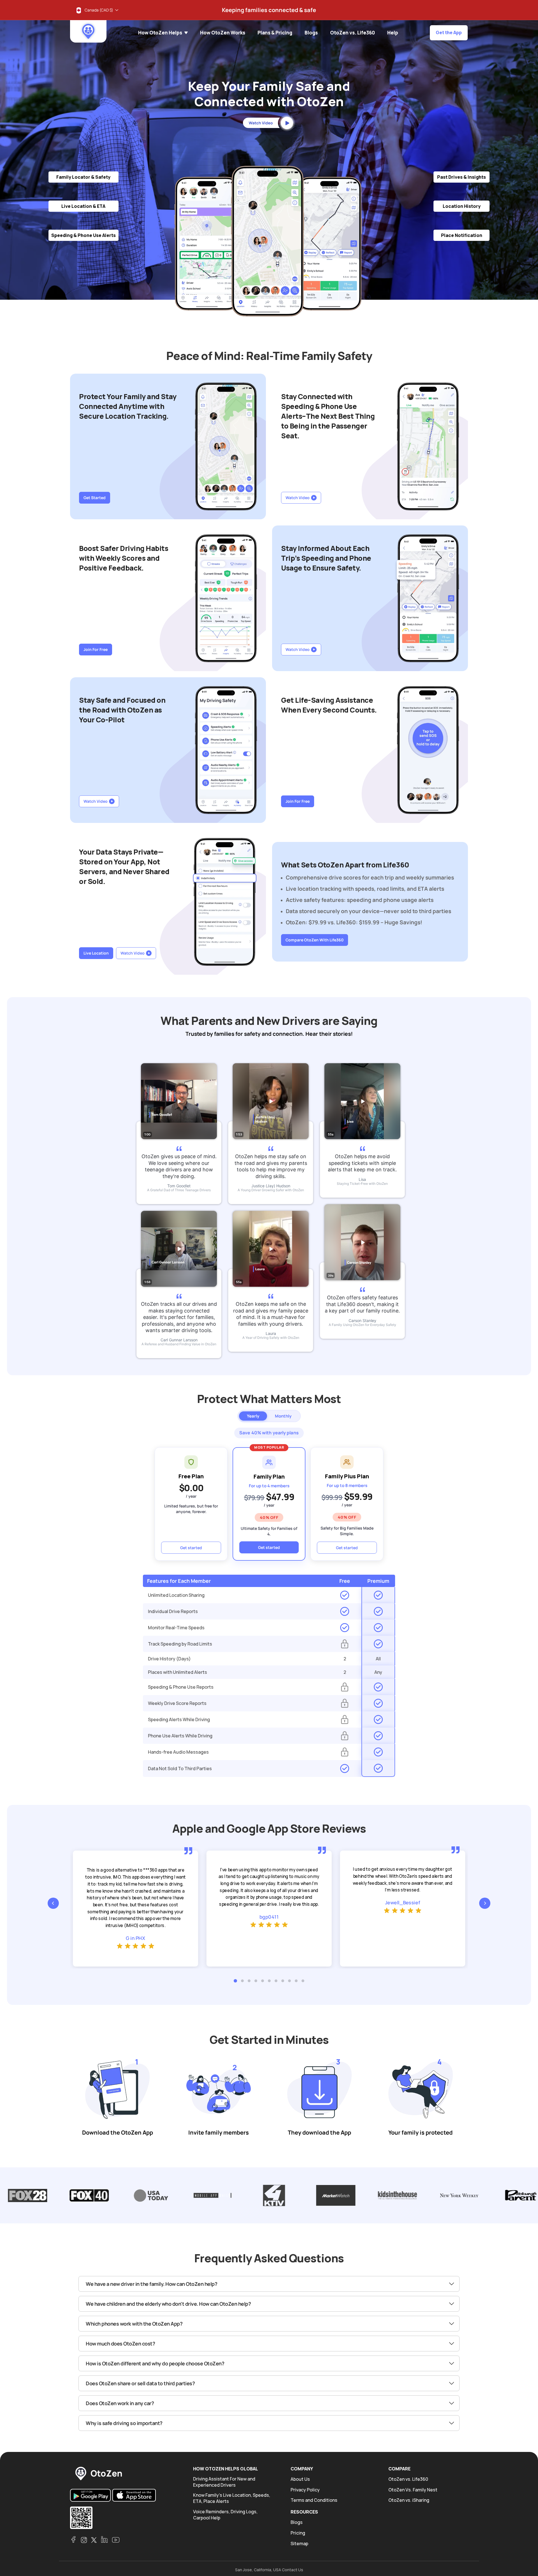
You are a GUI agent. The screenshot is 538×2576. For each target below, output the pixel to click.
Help (393, 33)
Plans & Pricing (275, 33)
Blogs (311, 33)
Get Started (95, 498)
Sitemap (299, 2544)
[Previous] (53, 1903)
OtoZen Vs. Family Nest (413, 2490)
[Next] (485, 1903)
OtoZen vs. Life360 (353, 33)
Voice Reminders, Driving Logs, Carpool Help (225, 2515)
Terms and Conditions (314, 2500)
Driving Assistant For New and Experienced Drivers (224, 2482)
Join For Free (96, 649)
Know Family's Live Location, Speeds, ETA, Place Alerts (232, 2498)
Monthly (283, 1416)
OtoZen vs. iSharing (409, 2500)
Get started (191, 1548)
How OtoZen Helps (161, 33)
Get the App (449, 32)
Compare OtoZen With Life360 (315, 940)
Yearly (253, 1416)
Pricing (298, 2533)
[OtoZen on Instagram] (84, 2540)
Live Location (96, 953)
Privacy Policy (305, 2490)
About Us (300, 2479)
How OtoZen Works (223, 33)
